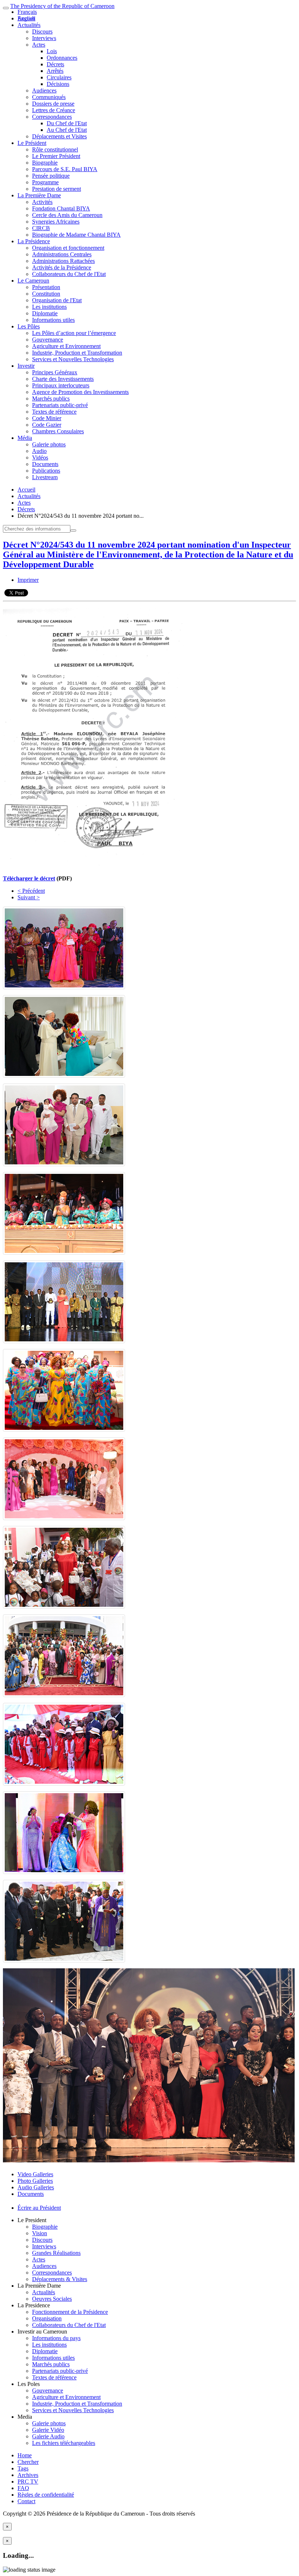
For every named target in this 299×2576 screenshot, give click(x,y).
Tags (23, 2468)
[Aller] (73, 530)
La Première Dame (39, 195)
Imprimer (28, 580)
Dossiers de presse (53, 104)
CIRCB (41, 228)
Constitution (46, 294)
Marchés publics (51, 399)
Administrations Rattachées (63, 261)
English (26, 18)
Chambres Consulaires (58, 431)
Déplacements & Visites (60, 2279)
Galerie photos (49, 444)
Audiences (44, 90)
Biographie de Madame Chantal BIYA (76, 235)
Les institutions (49, 307)
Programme (45, 182)
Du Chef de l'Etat (67, 123)
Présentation (46, 287)
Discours (42, 31)
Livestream (45, 477)
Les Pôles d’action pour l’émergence (74, 333)
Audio (39, 451)
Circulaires (59, 77)
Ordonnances (62, 58)
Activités (42, 202)
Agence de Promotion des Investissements (80, 392)
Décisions (58, 84)
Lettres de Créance (54, 110)
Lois (52, 51)
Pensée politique (51, 176)
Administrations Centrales (62, 254)
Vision (40, 2233)
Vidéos (40, 457)
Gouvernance (48, 340)
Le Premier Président (56, 156)
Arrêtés (55, 71)
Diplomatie (45, 313)
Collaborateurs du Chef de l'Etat (69, 274)
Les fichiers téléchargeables (64, 2443)
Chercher (28, 2462)
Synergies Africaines (56, 222)
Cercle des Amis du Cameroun (67, 215)
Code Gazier (47, 425)
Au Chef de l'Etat (67, 130)
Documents (45, 464)
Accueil (26, 490)
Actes (39, 45)
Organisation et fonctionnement (68, 248)
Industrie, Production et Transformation (77, 353)
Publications (46, 471)
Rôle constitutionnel (55, 149)
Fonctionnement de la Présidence (70, 2312)
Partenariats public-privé (60, 405)
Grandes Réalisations (56, 2253)
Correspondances (52, 117)
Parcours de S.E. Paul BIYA (65, 169)
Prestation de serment (57, 189)
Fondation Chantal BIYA (61, 208)
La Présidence (34, 241)
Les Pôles (29, 326)
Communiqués (49, 97)
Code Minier (47, 418)
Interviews (44, 38)
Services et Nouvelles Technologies (73, 359)
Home (25, 2455)
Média (25, 438)
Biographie (45, 163)
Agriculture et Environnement (66, 346)
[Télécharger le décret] (94, 866)
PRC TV (28, 2482)
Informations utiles (53, 320)
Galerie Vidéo (48, 2430)
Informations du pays (56, 2338)
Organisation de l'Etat (57, 300)
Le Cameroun (33, 281)
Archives (28, 2475)
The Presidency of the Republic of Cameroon (62, 6)
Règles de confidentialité (46, 2495)
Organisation (47, 2318)
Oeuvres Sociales (52, 2299)
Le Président (32, 143)
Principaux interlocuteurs (61, 385)
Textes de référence (54, 412)
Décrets (55, 64)
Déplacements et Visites (59, 136)
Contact (26, 2501)
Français (27, 12)
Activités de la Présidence (62, 267)
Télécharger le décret (29, 878)
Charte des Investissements (63, 379)
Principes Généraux (55, 372)
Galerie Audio (48, 2436)
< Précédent (31, 891)
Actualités (29, 25)
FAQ (23, 2488)
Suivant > (29, 897)
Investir (26, 366)
